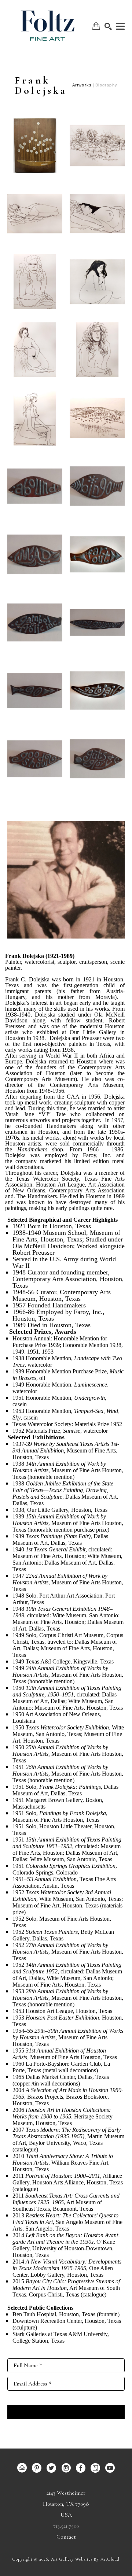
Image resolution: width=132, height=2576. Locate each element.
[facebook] (81, 2468)
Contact (66, 2537)
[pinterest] (37, 2468)
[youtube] (110, 2468)
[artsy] (95, 2468)
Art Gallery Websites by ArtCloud (85, 2559)
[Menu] (120, 26)
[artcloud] (22, 2468)
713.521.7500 (66, 2526)
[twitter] (51, 2468)
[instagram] (66, 2468)
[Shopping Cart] (96, 26)
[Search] (108, 26)
